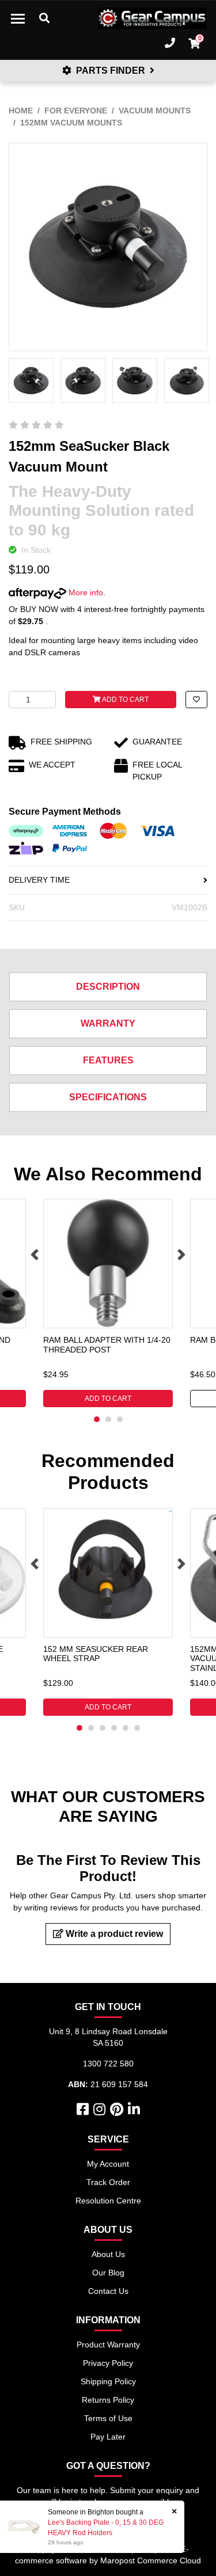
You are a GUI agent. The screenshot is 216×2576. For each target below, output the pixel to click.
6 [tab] (137, 1728)
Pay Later (108, 2437)
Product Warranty (108, 2345)
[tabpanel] (108, 1303)
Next (181, 1255)
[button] (196, 700)
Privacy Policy (108, 2363)
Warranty (108, 1023)
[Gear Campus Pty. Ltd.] (152, 18)
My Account (108, 2164)
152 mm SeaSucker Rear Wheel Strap (96, 1654)
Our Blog (108, 2273)
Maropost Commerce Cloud (151, 2560)
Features (108, 1060)
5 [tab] (126, 1728)
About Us (108, 2254)
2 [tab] (108, 1419)
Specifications (108, 1097)
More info (85, 592)
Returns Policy (108, 2400)
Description (108, 987)
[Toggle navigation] (18, 18)
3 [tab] (120, 1419)
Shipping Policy (108, 2381)
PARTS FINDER (111, 71)
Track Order (108, 2182)
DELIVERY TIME (39, 880)
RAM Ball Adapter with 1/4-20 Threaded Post (107, 1345)
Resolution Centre (108, 2201)
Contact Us (108, 2291)
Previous (35, 1255)
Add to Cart (125, 700)
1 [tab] (97, 1419)
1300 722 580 (108, 2064)
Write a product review (113, 1934)
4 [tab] (114, 1728)
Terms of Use (108, 2418)
